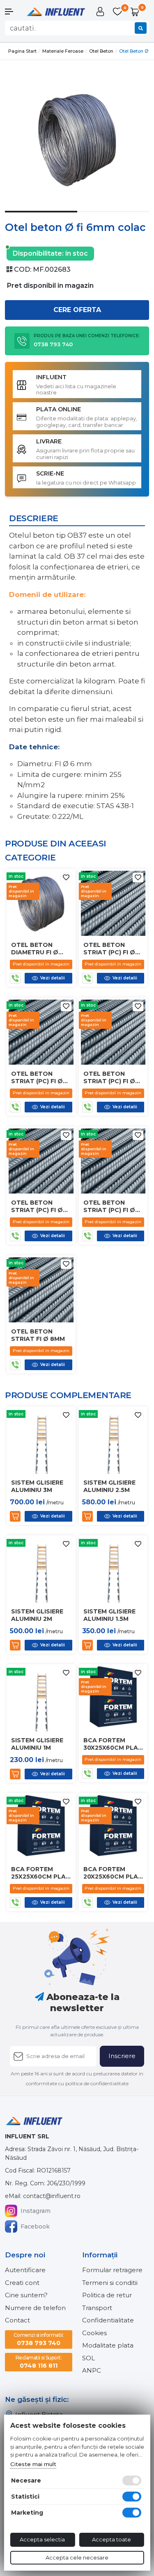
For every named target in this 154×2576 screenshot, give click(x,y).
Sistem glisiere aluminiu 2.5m (109, 1486)
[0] (118, 12)
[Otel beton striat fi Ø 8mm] (41, 1289)
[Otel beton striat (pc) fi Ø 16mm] (41, 1032)
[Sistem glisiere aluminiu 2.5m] (113, 1440)
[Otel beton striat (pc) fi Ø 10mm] (113, 1160)
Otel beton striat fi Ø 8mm (38, 1335)
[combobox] (77, 28)
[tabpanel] (77, 139)
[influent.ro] (55, 11)
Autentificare (25, 2270)
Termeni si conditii (110, 2283)
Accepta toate (111, 2539)
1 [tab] (41, 218)
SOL (88, 2358)
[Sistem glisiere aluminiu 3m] (41, 1440)
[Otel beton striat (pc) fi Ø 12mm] (41, 1160)
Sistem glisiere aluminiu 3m (37, 1486)
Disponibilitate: (38, 253)
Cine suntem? (26, 2295)
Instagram (36, 2211)
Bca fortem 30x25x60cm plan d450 (113, 1744)
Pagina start (22, 51)
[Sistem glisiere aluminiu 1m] (41, 1698)
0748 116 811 (39, 2362)
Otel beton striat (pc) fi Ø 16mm (37, 1077)
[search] (141, 28)
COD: (23, 269)
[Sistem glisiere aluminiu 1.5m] (113, 1569)
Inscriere (122, 2056)
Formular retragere (112, 2270)
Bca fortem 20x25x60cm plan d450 (113, 1873)
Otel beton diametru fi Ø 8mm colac (35, 949)
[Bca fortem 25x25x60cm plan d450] (41, 1827)
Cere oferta (77, 310)
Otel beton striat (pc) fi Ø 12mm (37, 1206)
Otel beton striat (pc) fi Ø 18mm (109, 949)
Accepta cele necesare (77, 2557)
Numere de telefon (35, 2308)
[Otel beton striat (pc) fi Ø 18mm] (113, 903)
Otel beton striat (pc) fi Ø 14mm (109, 1077)
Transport (97, 2308)
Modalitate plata (108, 2345)
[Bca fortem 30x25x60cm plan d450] (113, 1698)
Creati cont (22, 2283)
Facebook (35, 2226)
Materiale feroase (63, 51)
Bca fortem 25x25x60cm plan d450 (41, 1873)
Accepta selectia (42, 2539)
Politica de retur (107, 2295)
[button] (13, 12)
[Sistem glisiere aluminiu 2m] (41, 1569)
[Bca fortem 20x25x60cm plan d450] (113, 1827)
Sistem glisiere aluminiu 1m (37, 1744)
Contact (17, 2320)
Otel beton (101, 51)
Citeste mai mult (33, 2464)
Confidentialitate (108, 2320)
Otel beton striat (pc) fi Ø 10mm (109, 1206)
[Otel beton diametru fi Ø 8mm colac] (41, 903)
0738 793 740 (39, 2339)
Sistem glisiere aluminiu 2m (37, 1615)
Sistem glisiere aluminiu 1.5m (109, 1615)
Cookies (94, 2333)
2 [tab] (113, 218)
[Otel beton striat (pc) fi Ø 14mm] (113, 1032)
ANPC (92, 2370)
